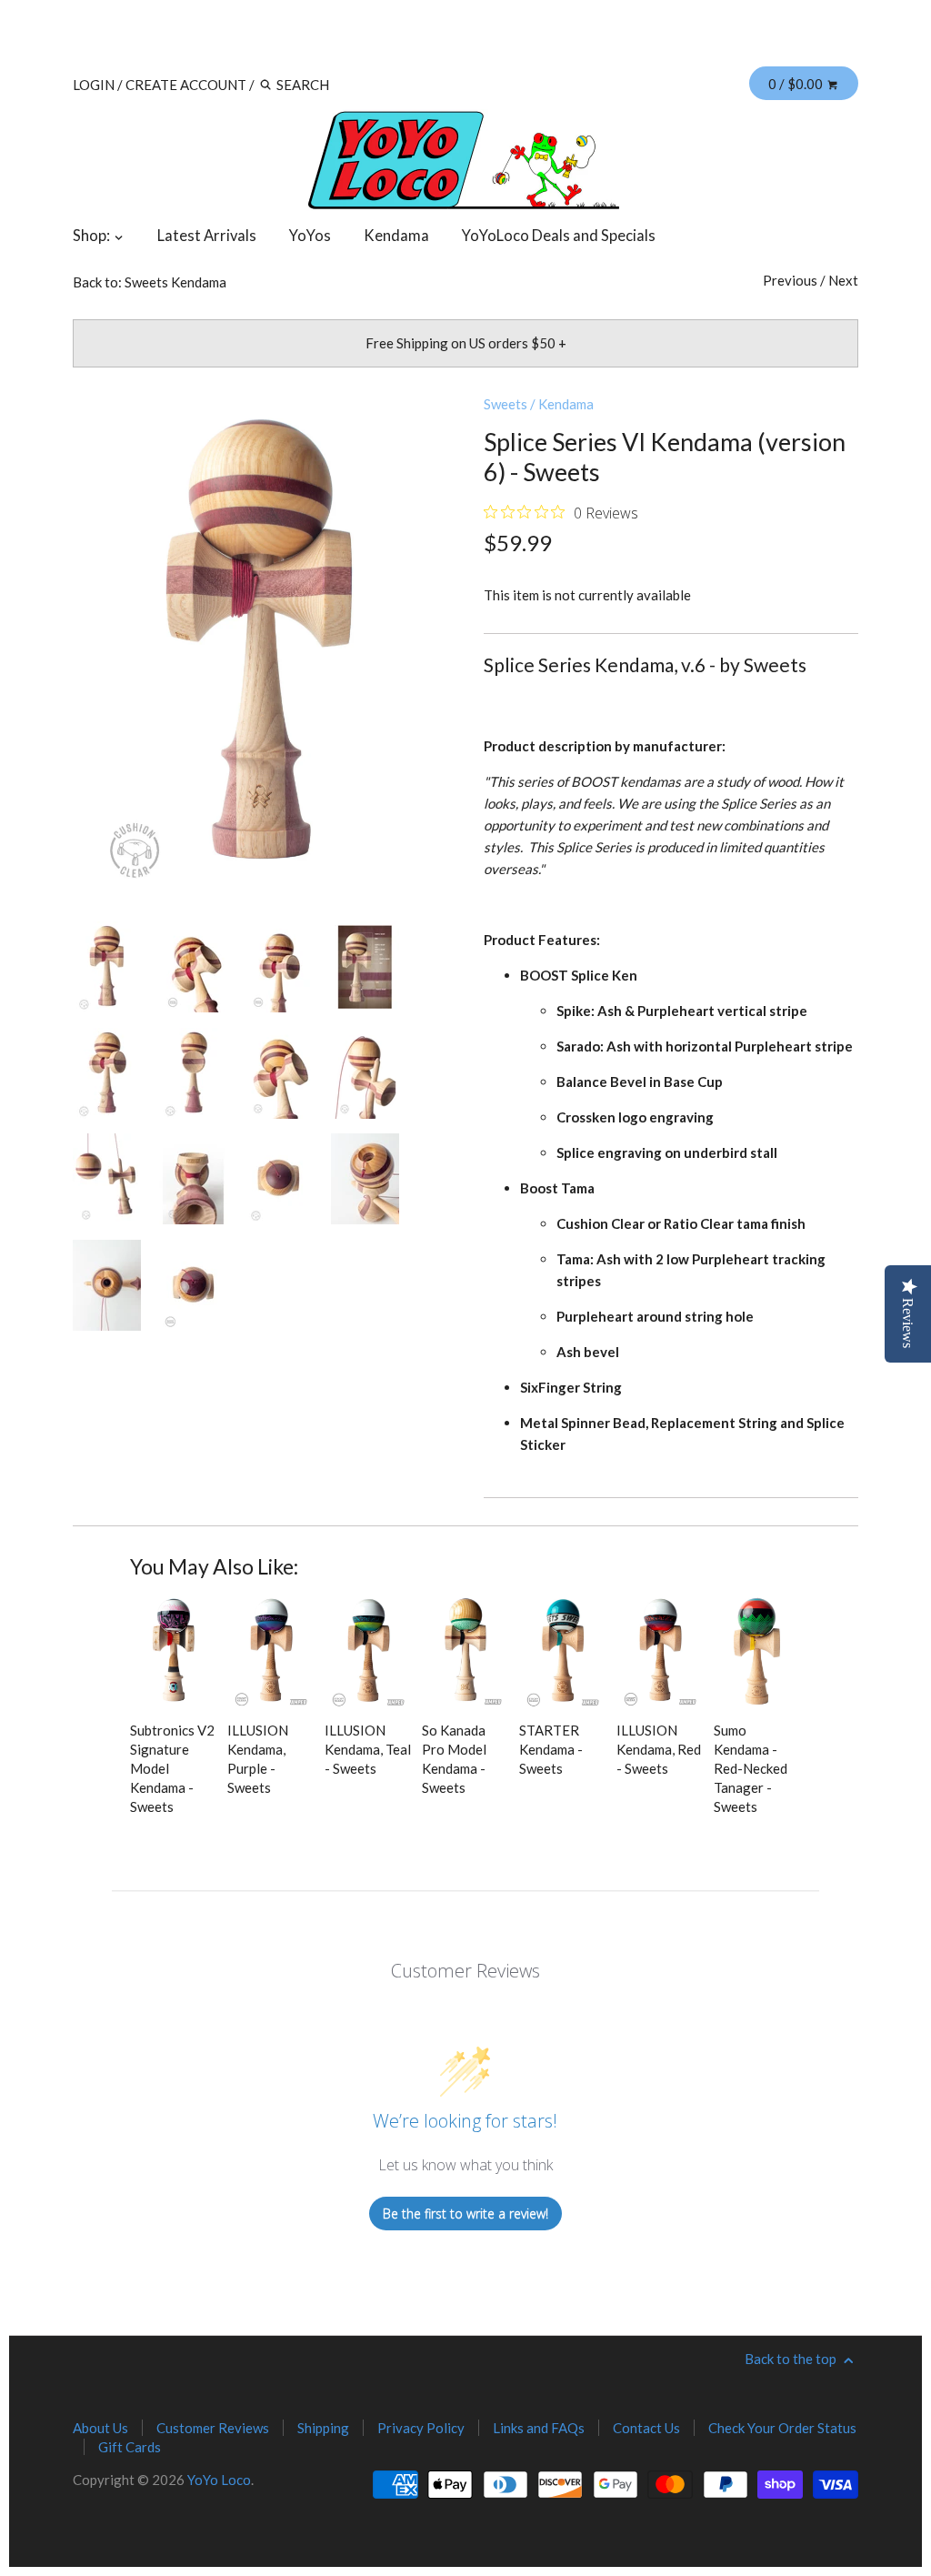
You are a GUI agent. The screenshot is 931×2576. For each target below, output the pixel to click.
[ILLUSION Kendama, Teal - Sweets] (368, 1652)
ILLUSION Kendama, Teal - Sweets (368, 1749)
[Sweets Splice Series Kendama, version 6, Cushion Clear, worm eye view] (279, 1073)
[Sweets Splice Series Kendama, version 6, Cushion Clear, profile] (193, 1073)
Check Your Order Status (782, 2428)
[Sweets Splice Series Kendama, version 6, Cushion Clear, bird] (365, 1073)
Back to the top (792, 2359)
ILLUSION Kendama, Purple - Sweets (258, 1759)
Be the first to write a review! (465, 2214)
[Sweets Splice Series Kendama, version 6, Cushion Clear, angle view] (107, 1073)
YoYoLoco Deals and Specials (559, 236)
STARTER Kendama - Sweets (551, 1749)
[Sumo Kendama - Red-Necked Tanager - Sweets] (757, 1652)
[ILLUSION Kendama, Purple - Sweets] (271, 1652)
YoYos (310, 236)
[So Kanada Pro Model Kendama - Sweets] (465, 1652)
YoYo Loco (219, 2480)
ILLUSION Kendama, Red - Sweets (659, 1749)
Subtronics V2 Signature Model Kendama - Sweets (172, 1768)
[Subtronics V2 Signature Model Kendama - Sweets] (174, 1652)
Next (843, 280)
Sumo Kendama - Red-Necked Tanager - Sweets (751, 1768)
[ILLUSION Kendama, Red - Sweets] (660, 1652)
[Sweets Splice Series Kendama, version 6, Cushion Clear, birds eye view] (279, 1179)
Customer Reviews (213, 2428)
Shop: (93, 236)
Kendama (396, 236)
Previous (790, 280)
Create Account (186, 85)
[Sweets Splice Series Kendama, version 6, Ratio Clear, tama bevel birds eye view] (107, 1285)
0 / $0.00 (797, 84)
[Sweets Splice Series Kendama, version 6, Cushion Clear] (260, 644)
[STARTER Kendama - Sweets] (563, 1652)
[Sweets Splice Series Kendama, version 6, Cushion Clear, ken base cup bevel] (193, 1179)
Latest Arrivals (207, 236)
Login (94, 85)
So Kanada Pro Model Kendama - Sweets (454, 1759)
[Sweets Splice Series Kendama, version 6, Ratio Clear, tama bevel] (365, 1179)
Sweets (506, 404)
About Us (100, 2428)
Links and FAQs (539, 2428)
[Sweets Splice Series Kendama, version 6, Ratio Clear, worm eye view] (193, 967)
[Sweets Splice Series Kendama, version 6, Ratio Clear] (279, 967)
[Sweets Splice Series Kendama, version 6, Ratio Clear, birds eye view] (193, 1285)
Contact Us (646, 2428)
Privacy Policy (421, 2428)
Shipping (323, 2428)
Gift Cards (130, 2447)
